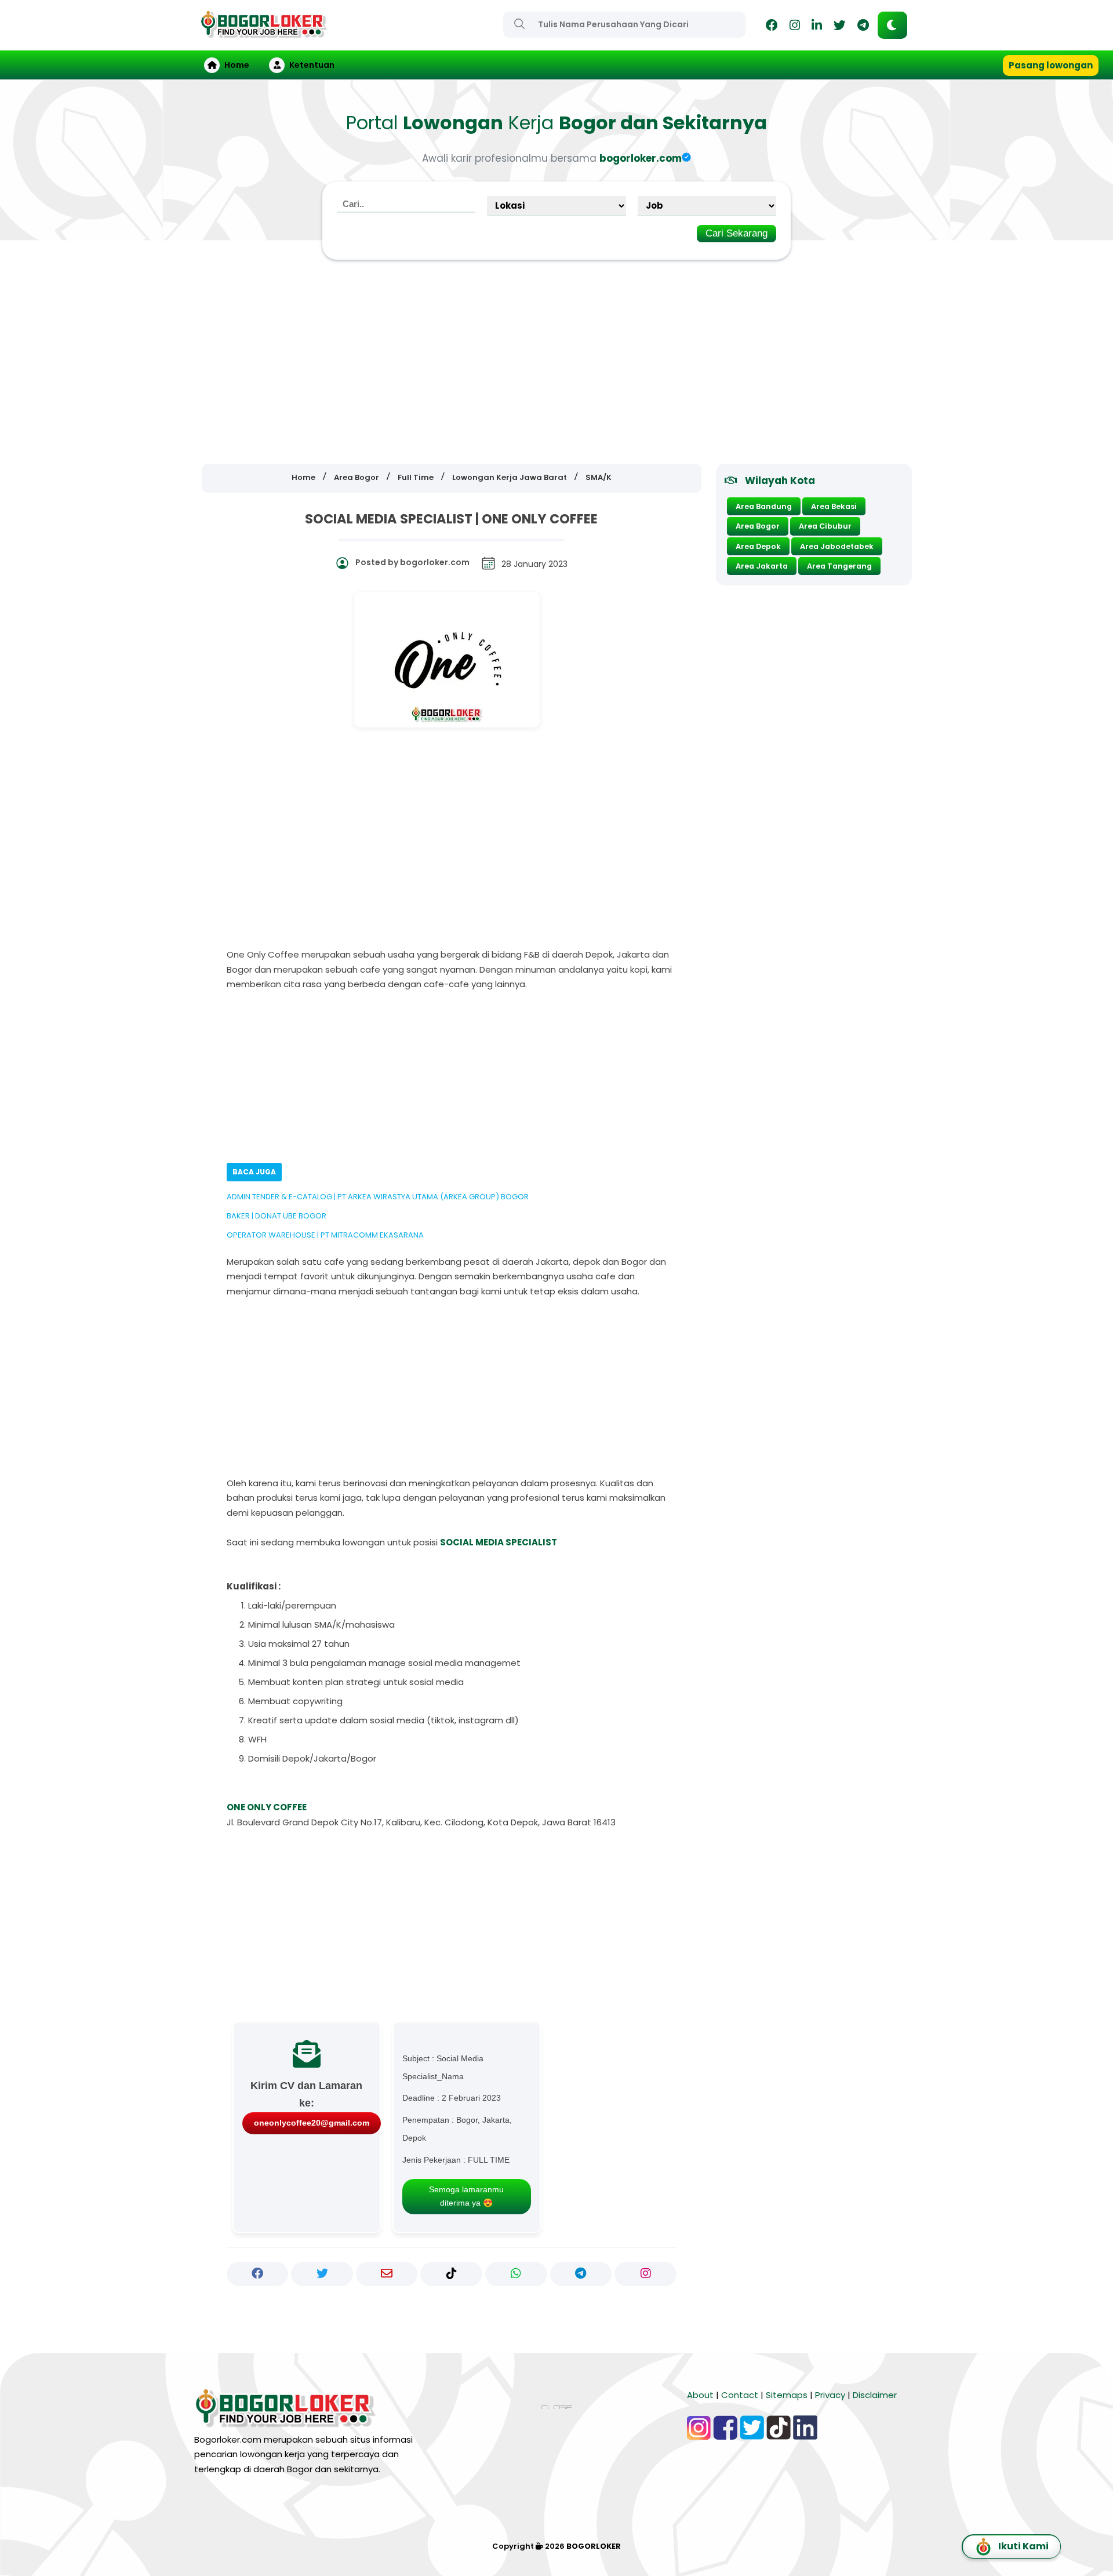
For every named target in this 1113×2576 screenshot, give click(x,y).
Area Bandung (764, 506)
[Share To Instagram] (645, 2274)
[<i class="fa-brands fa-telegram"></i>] (863, 27)
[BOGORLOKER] (264, 33)
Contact (740, 2395)
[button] (892, 25)
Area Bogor (758, 526)
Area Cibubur (825, 526)
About (700, 2395)
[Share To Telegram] (581, 2274)
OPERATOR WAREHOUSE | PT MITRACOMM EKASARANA (325, 1235)
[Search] (519, 24)
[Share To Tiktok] (451, 2274)
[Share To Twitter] (322, 2274)
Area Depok (758, 546)
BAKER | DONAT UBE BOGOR (277, 1216)
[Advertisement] (556, 362)
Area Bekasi (834, 506)
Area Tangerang (839, 566)
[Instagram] (795, 27)
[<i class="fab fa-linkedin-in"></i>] (817, 27)
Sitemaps (787, 2395)
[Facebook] (772, 27)
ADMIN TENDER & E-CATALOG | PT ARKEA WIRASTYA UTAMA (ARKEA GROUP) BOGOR (378, 1197)
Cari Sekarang (736, 233)
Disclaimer (875, 2395)
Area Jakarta (762, 566)
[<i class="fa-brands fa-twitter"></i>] (840, 27)
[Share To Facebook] (258, 2274)
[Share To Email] (387, 2274)
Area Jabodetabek (837, 546)
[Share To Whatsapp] (516, 2274)
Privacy (830, 2395)
